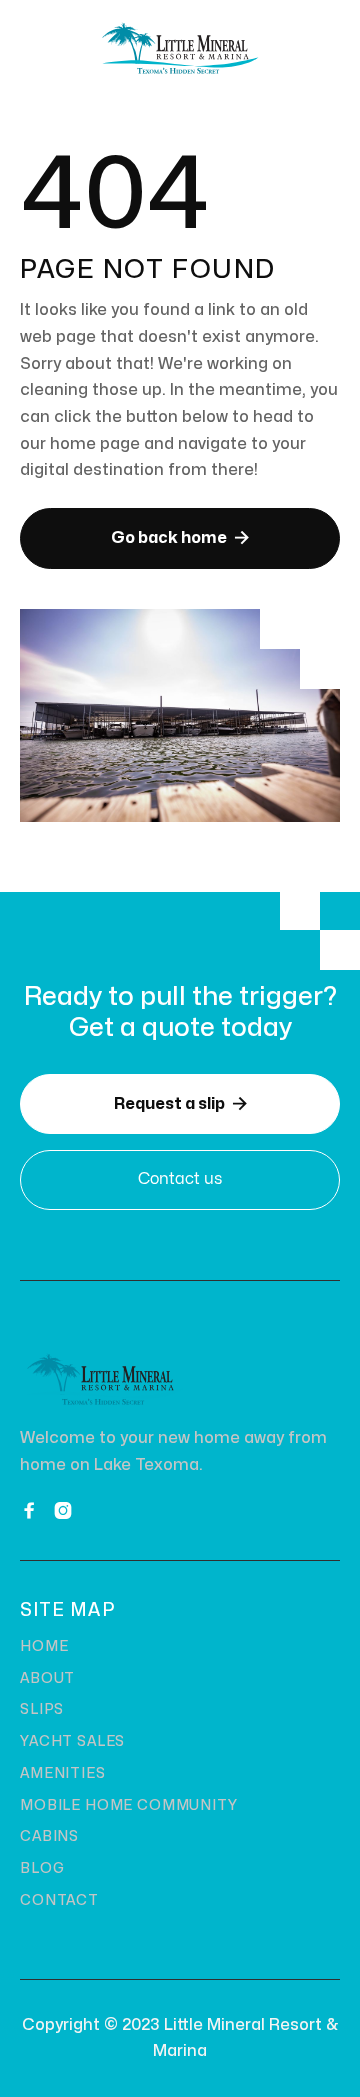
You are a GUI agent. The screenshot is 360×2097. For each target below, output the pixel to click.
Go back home (180, 537)
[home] (180, 48)
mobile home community (129, 1805)
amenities (63, 1773)
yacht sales (72, 1741)
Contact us (180, 1179)
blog (42, 1868)
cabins (49, 1836)
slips (42, 1709)
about (47, 1678)
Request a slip (180, 1103)
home (44, 1646)
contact (59, 1900)
